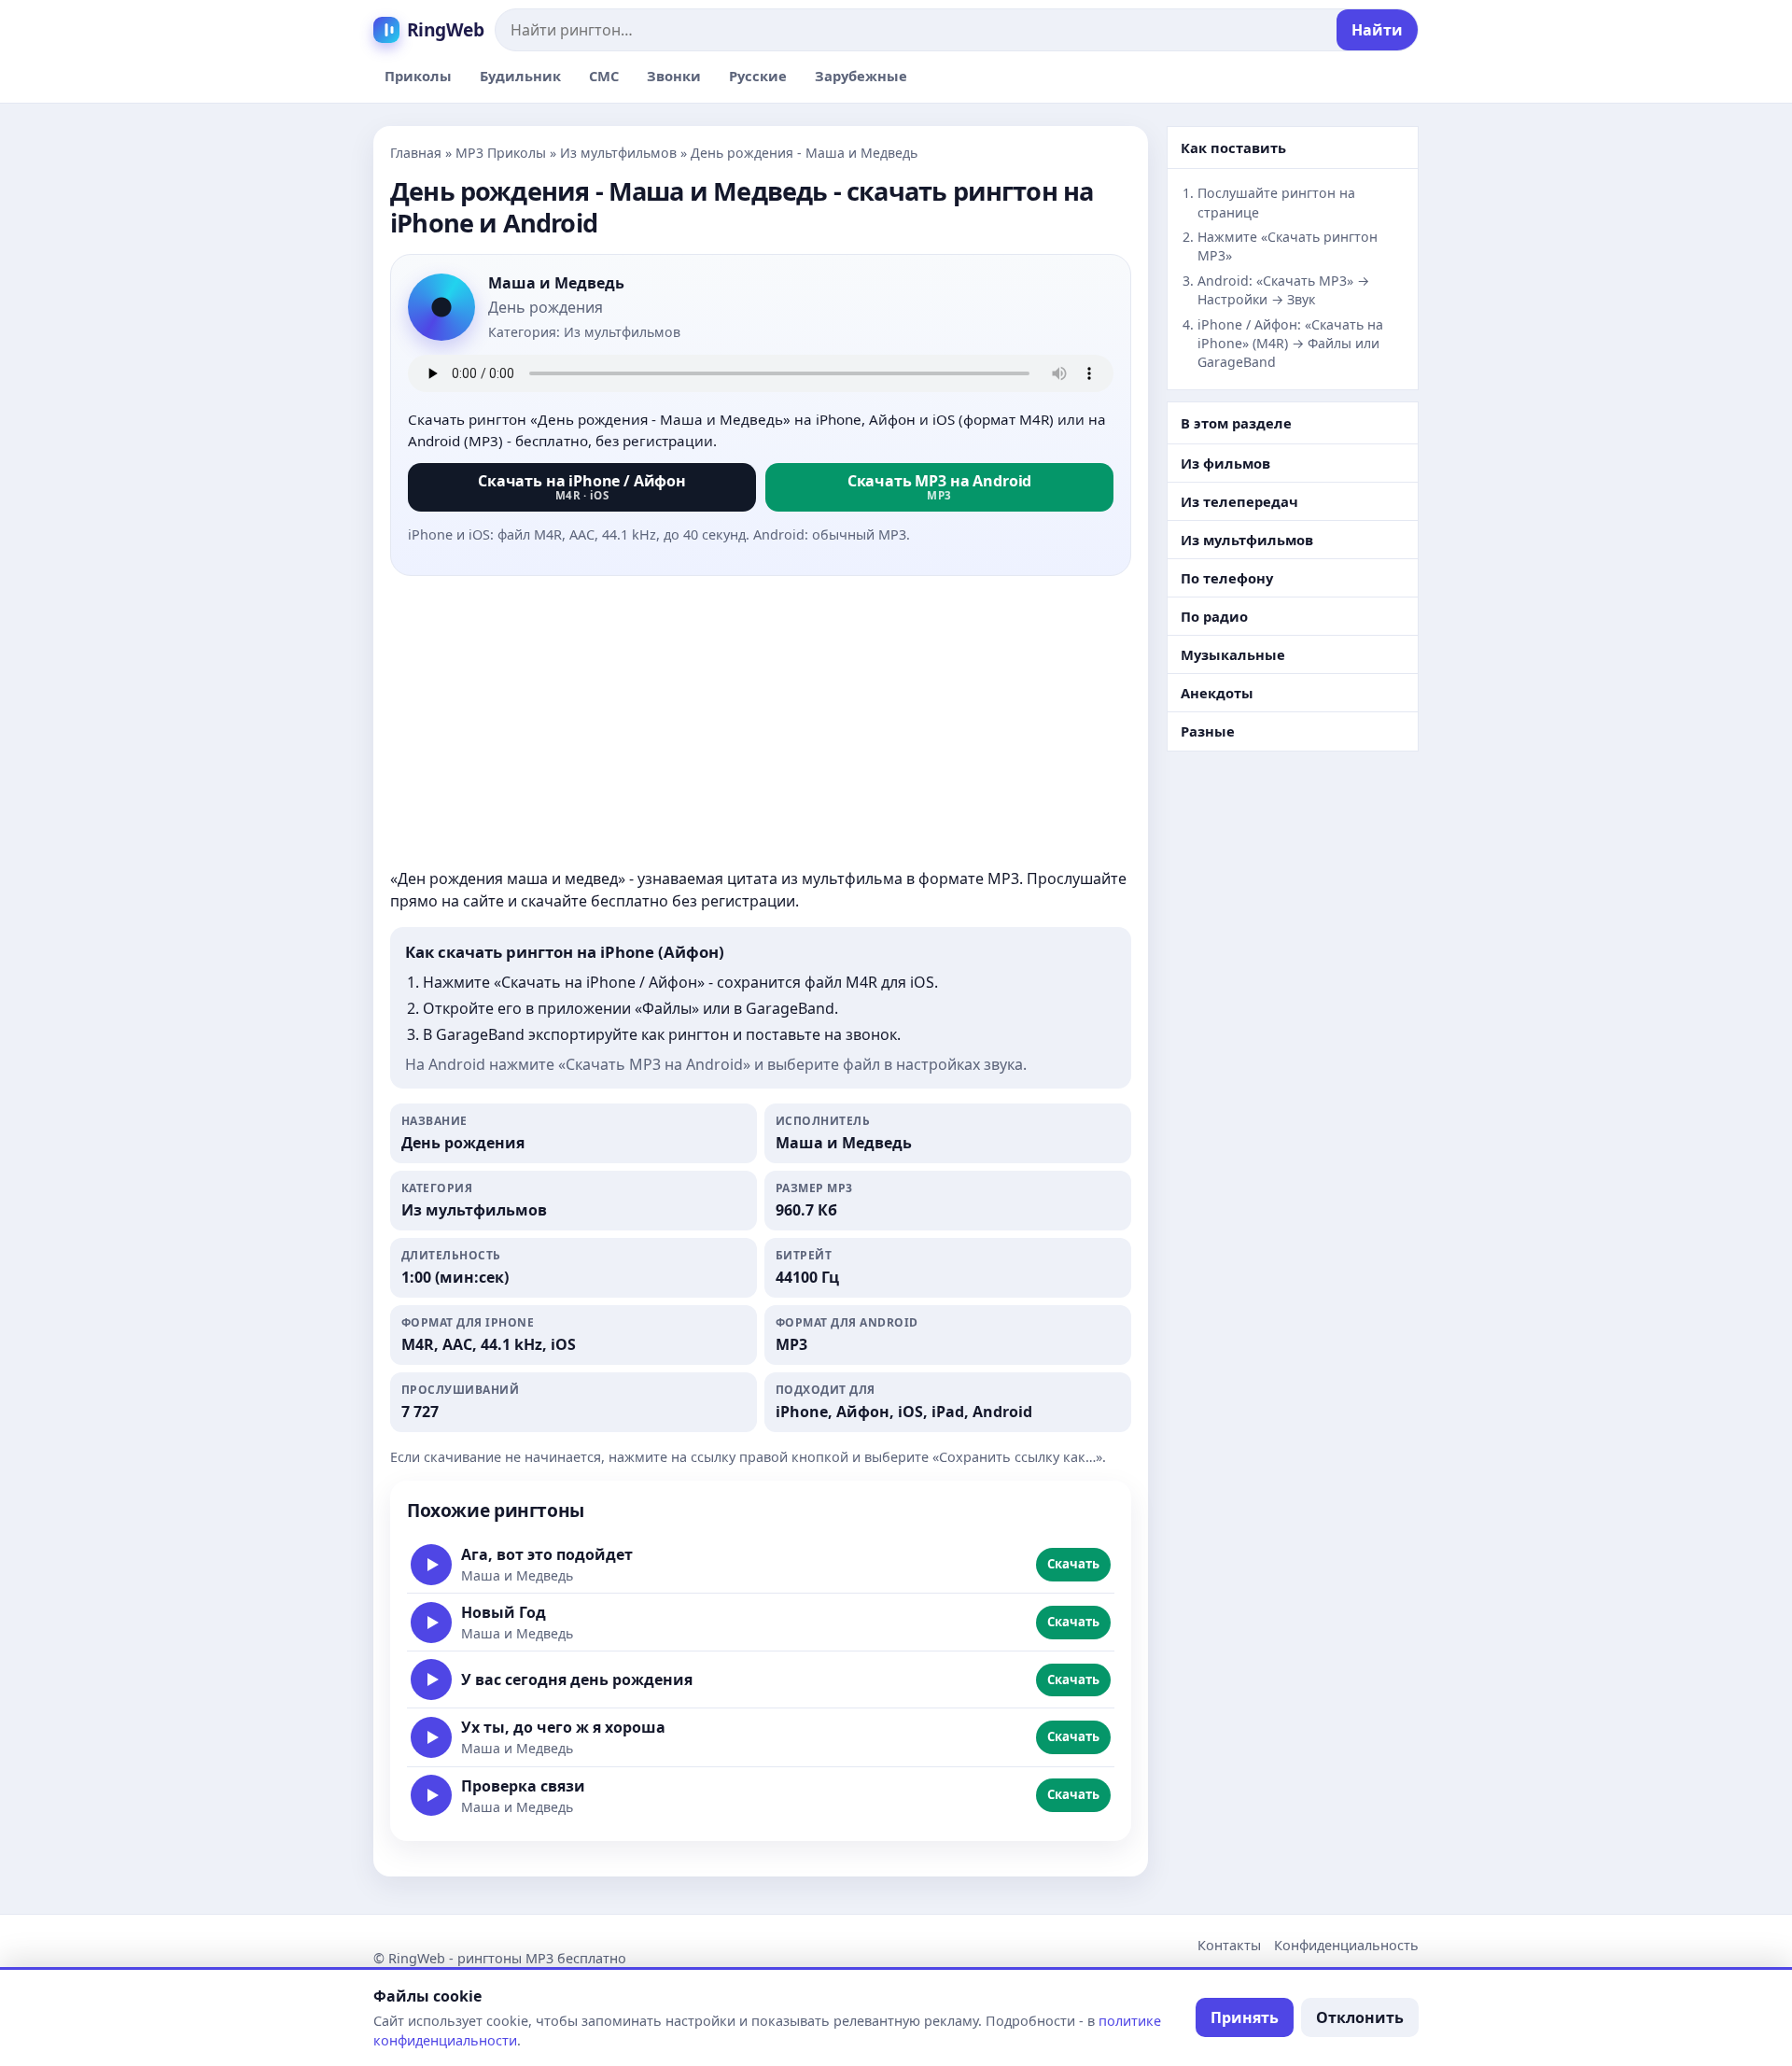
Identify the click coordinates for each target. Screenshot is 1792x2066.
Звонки (674, 76)
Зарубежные (861, 76)
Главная (416, 153)
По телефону (1227, 578)
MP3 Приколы (501, 153)
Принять (1245, 2017)
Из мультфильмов (618, 153)
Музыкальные (1233, 654)
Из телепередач (1239, 501)
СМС (604, 76)
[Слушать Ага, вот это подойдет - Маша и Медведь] (431, 1565)
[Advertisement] (761, 722)
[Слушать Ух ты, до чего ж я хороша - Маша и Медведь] (431, 1737)
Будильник (520, 76)
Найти (1377, 30)
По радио (1214, 616)
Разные (1208, 731)
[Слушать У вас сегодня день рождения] (431, 1680)
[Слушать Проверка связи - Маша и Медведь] (431, 1795)
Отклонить (1360, 2017)
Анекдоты (1217, 693)
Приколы (418, 76)
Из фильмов (1225, 463)
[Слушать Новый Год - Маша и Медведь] (431, 1623)
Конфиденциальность (1346, 1945)
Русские (758, 76)
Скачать (1073, 1564)
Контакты (1229, 1945)
